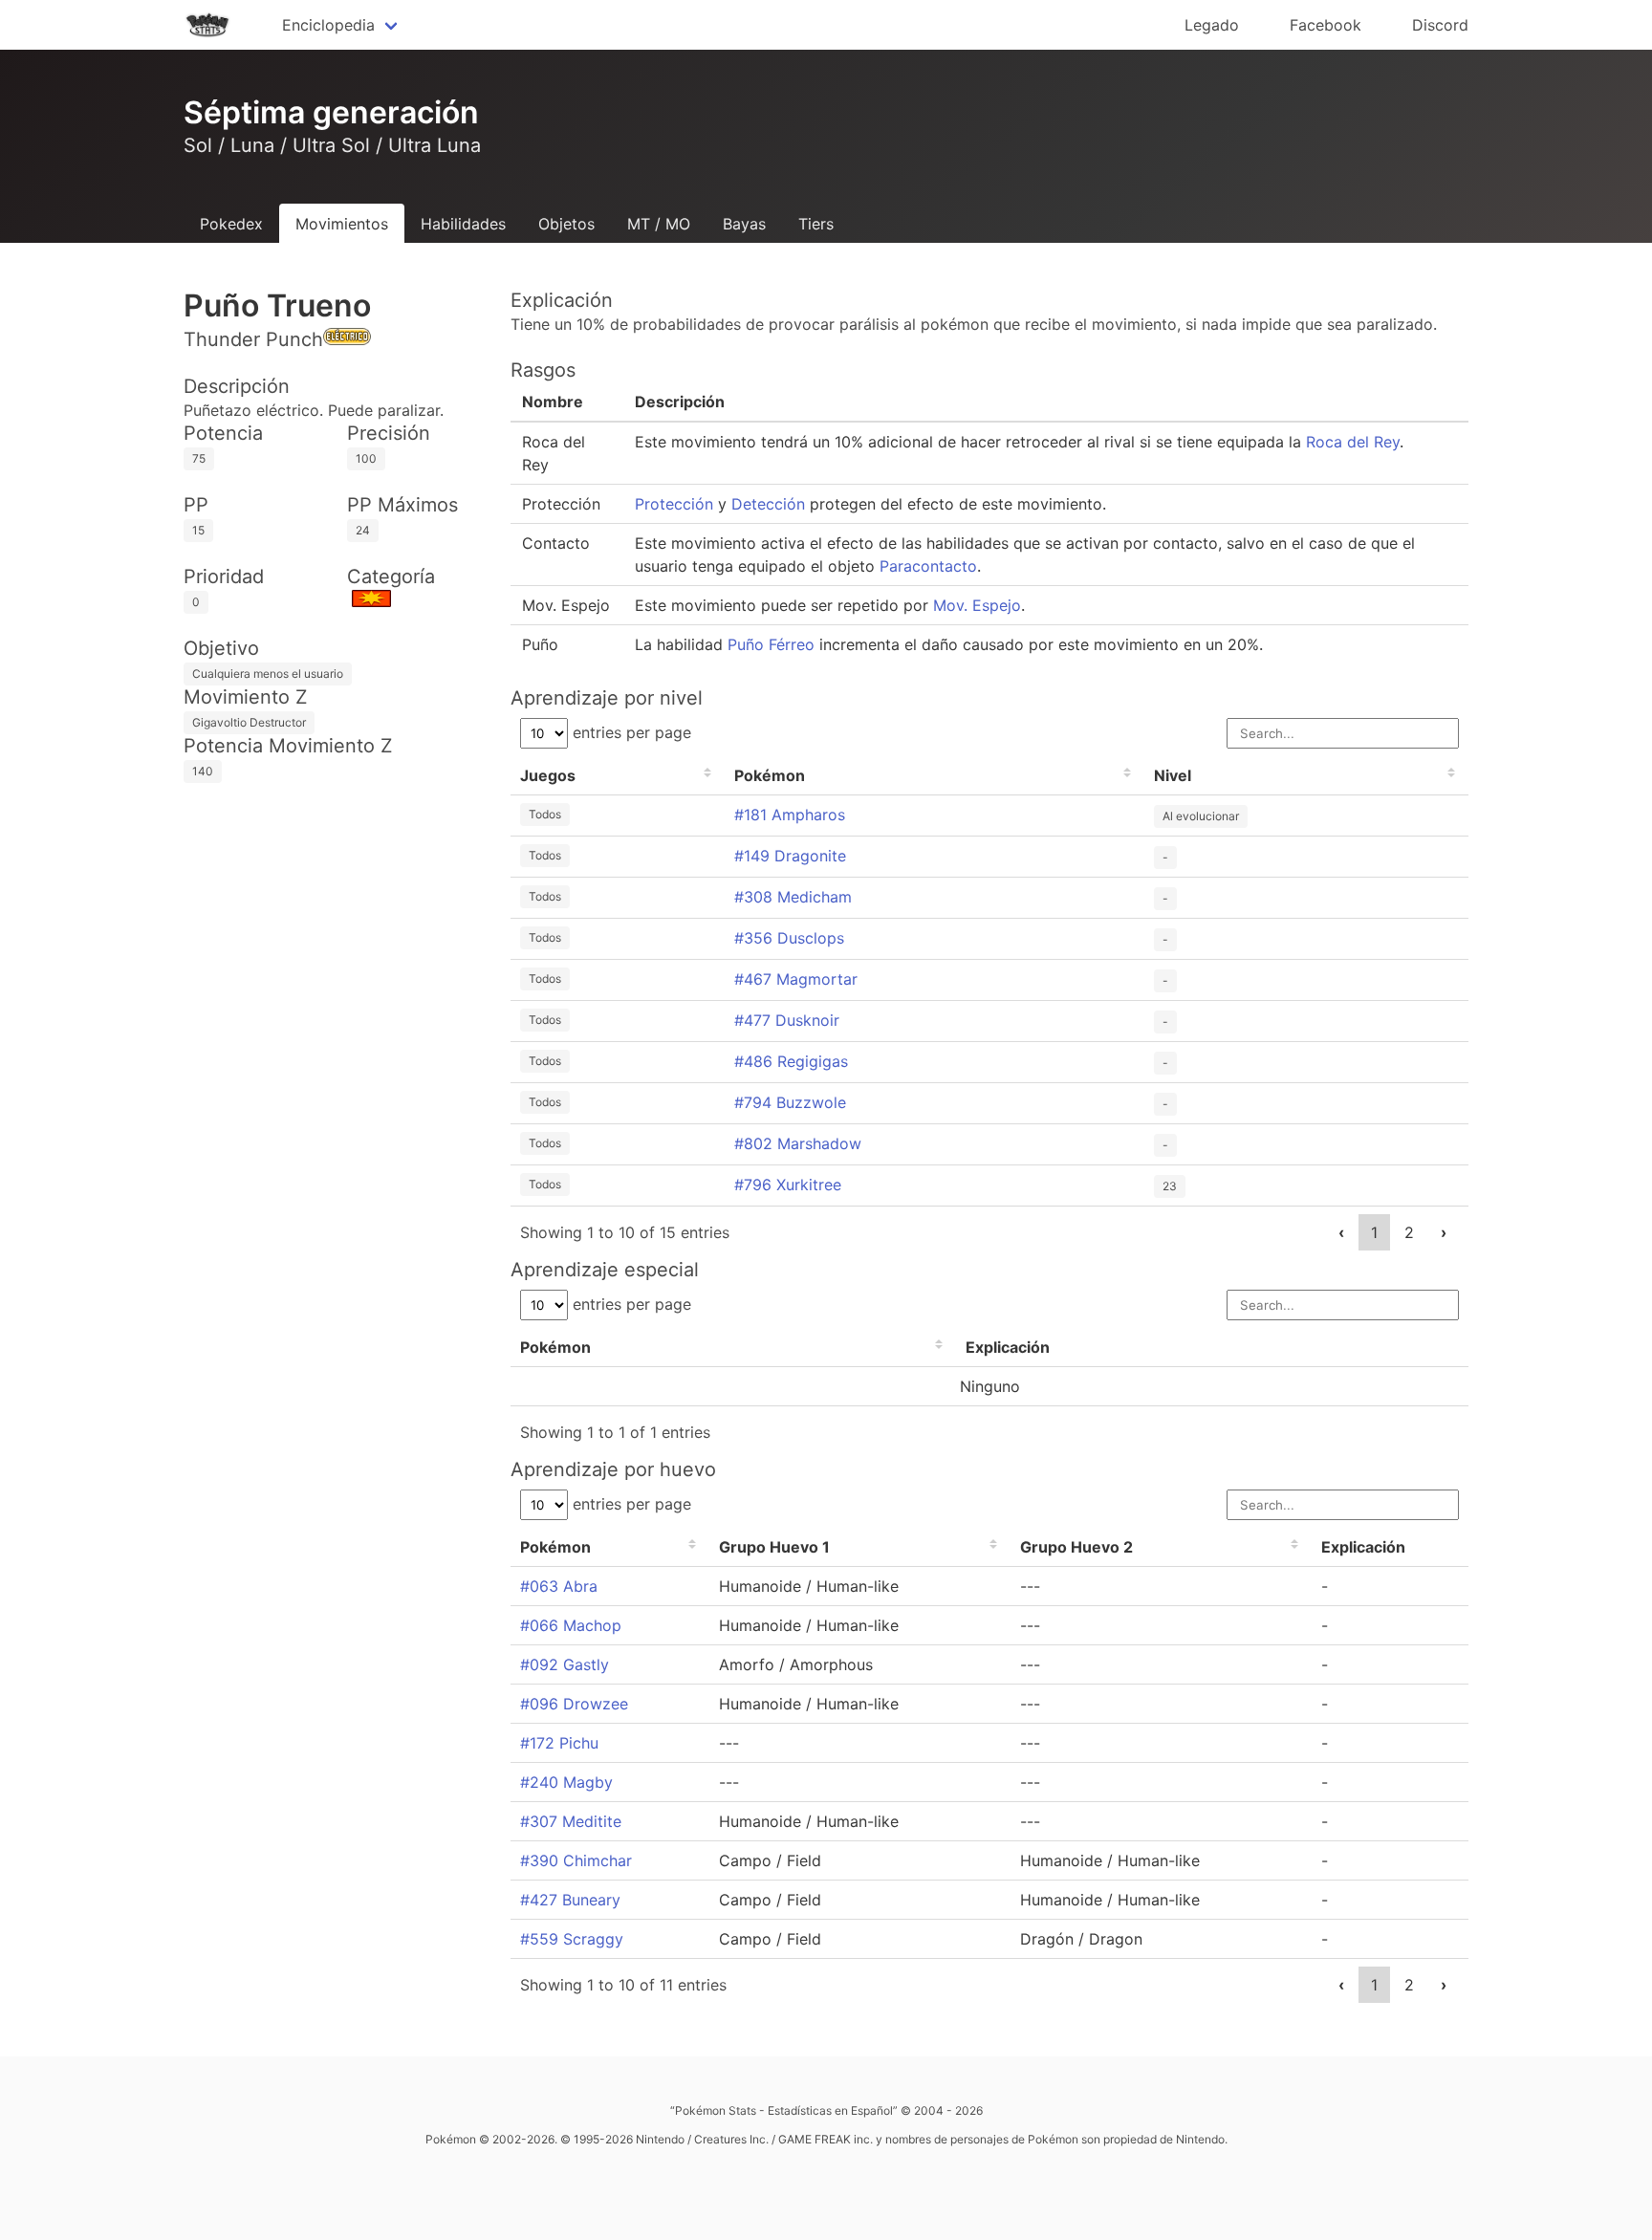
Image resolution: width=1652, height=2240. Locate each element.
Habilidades (463, 224)
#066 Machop (571, 1625)
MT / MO (659, 224)
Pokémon (770, 775)
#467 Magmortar (796, 979)
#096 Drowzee (574, 1704)
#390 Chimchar (576, 1860)
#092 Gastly (565, 1664)
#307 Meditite (571, 1821)
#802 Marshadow (798, 1143)
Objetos (566, 224)
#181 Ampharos (790, 815)
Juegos (548, 775)
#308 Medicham (793, 897)
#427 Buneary (570, 1900)
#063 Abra (559, 1586)
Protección (674, 504)
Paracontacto (928, 566)
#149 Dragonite (790, 856)
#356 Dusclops (789, 938)
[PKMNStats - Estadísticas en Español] (207, 25)
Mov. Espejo (977, 605)
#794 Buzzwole (790, 1102)
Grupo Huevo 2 (1076, 1547)
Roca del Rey (1353, 442)
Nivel (1173, 775)
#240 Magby (566, 1782)
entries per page (630, 732)
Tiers (816, 224)
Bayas (744, 224)
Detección (768, 504)
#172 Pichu (559, 1743)
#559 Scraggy (572, 1939)
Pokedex (231, 224)
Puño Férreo (771, 644)
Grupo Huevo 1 (774, 1547)
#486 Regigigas (791, 1061)
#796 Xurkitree (788, 1185)
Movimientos (342, 224)
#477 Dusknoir (787, 1020)
